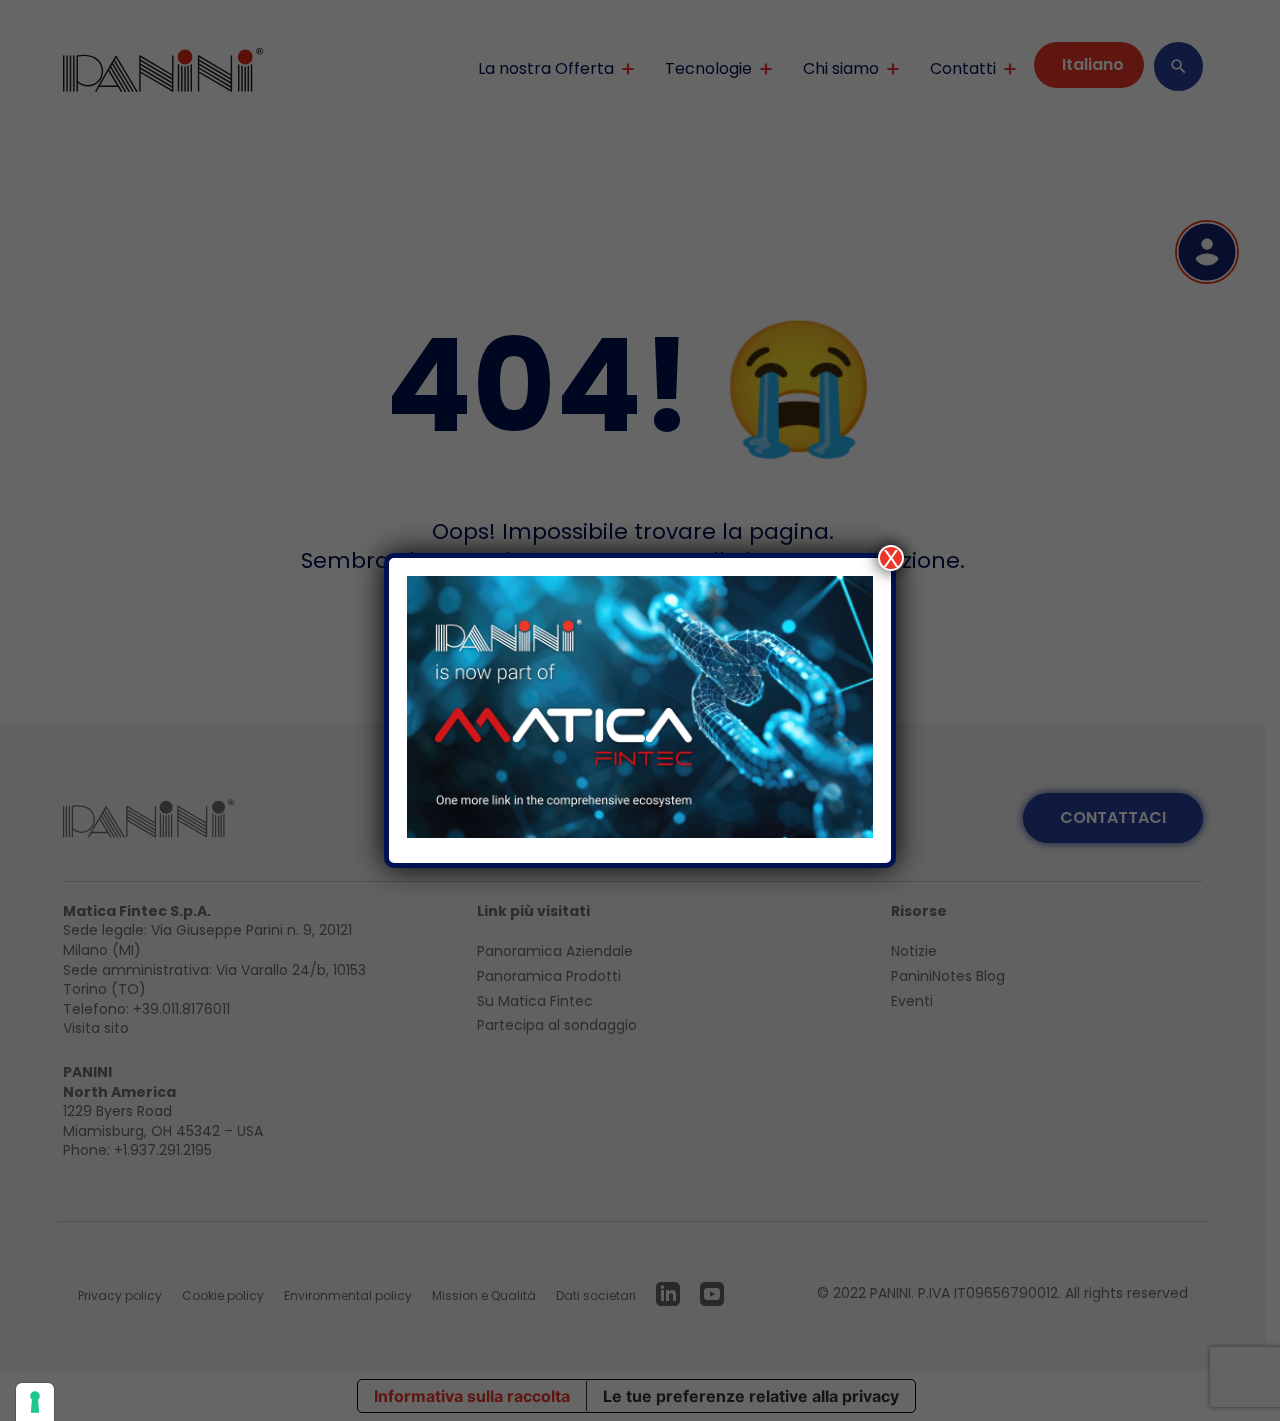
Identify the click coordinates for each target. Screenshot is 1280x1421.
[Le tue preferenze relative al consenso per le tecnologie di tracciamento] (35, 1402)
